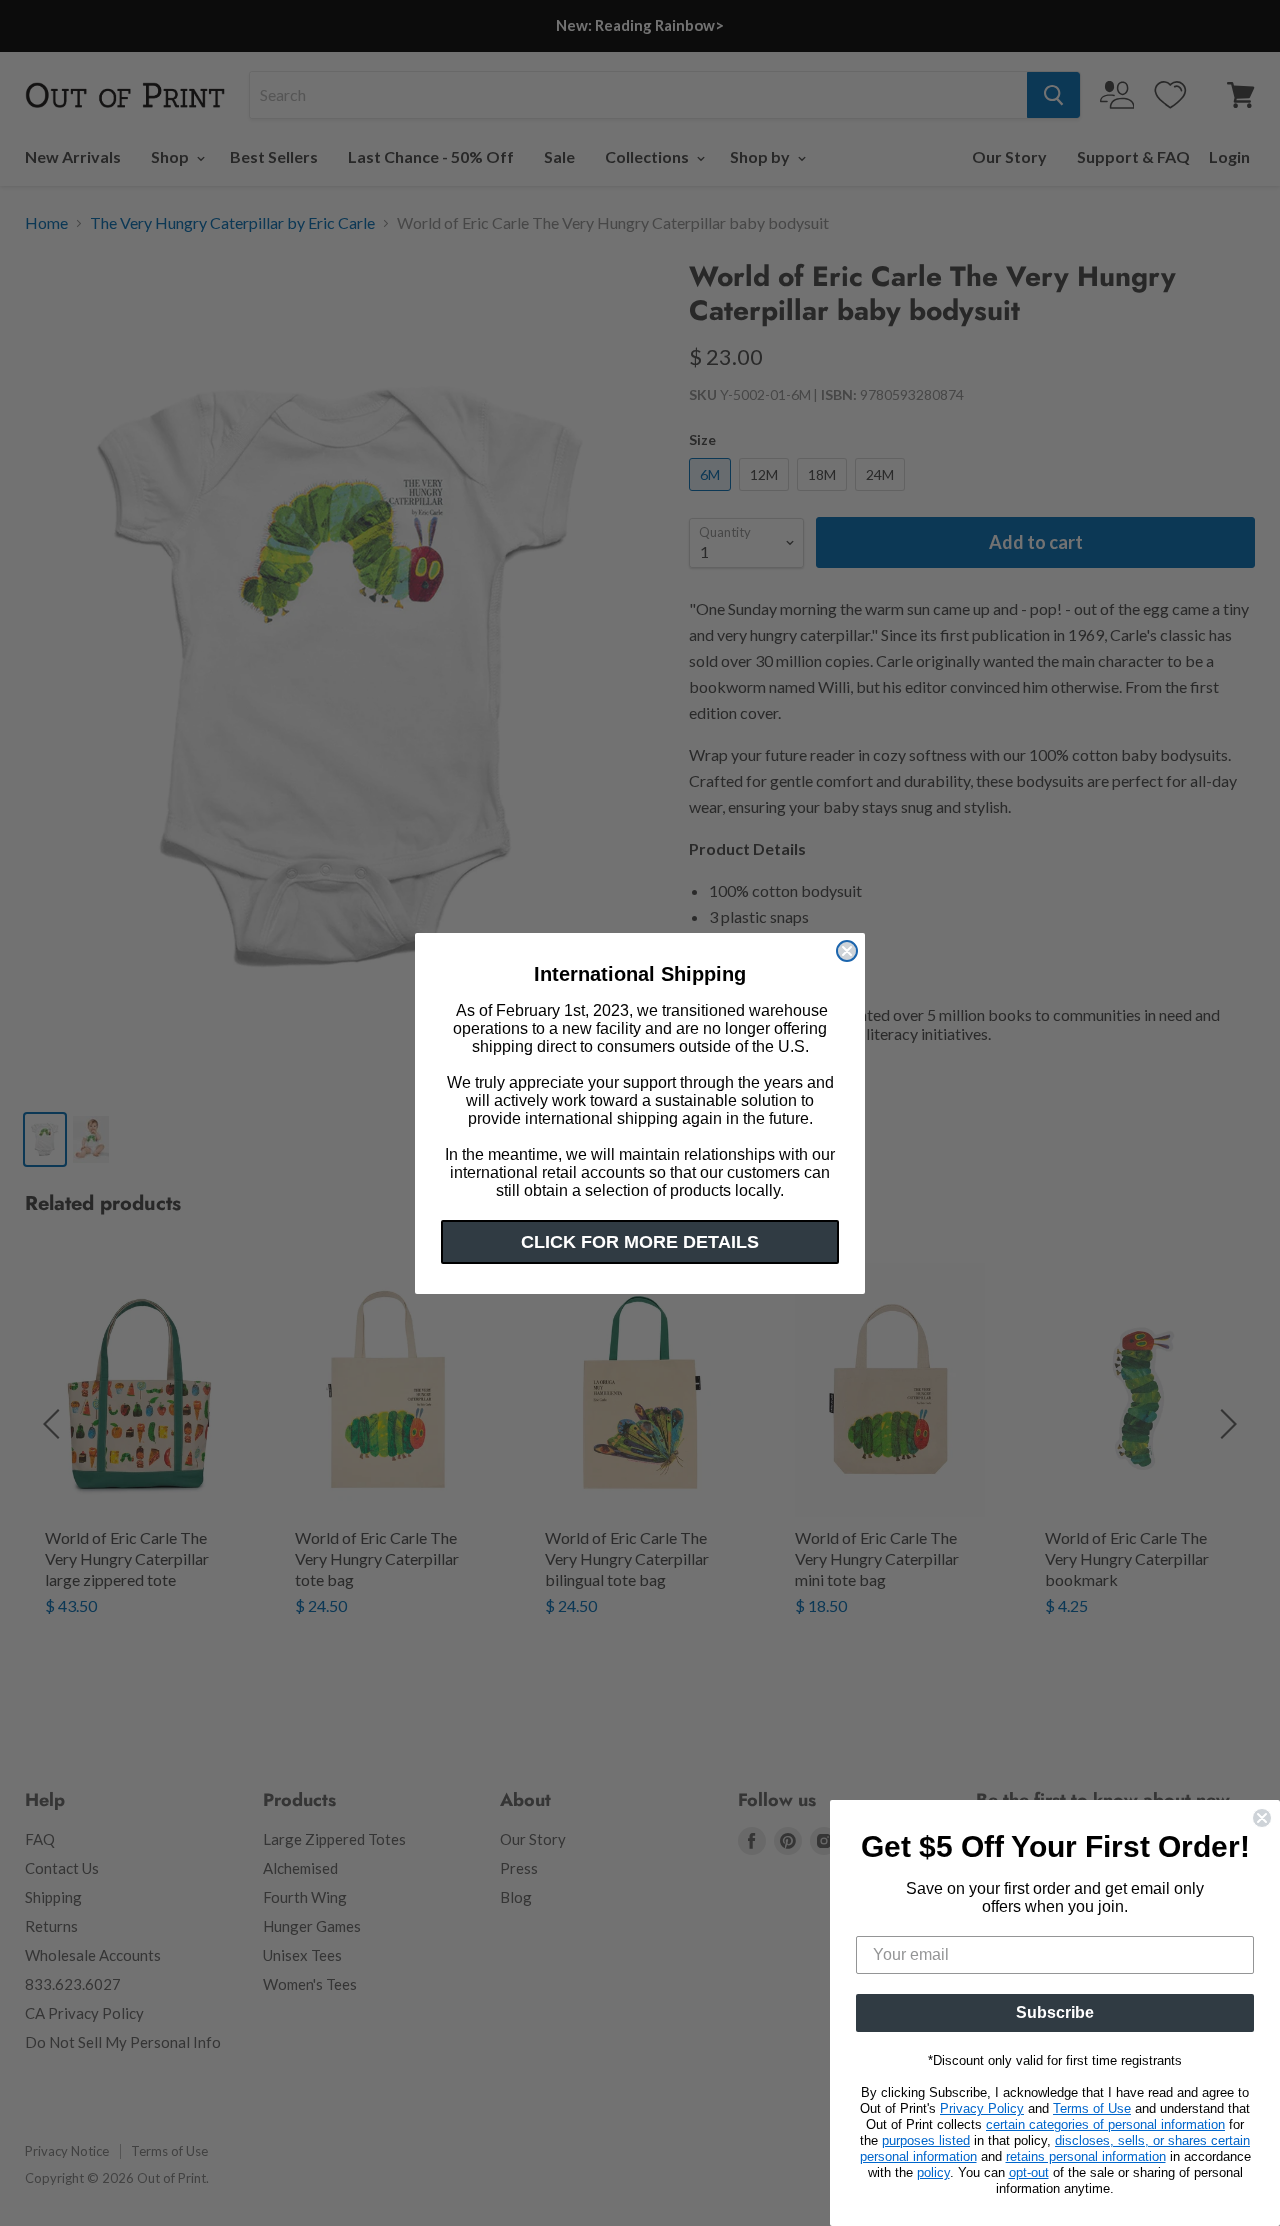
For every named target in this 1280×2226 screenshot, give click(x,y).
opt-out (1029, 2172)
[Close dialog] (847, 951)
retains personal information (1086, 2156)
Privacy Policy (982, 2108)
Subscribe (1055, 2012)
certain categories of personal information (1105, 2124)
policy (933, 2172)
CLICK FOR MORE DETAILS (640, 1242)
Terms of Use (1092, 2108)
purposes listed (926, 2140)
